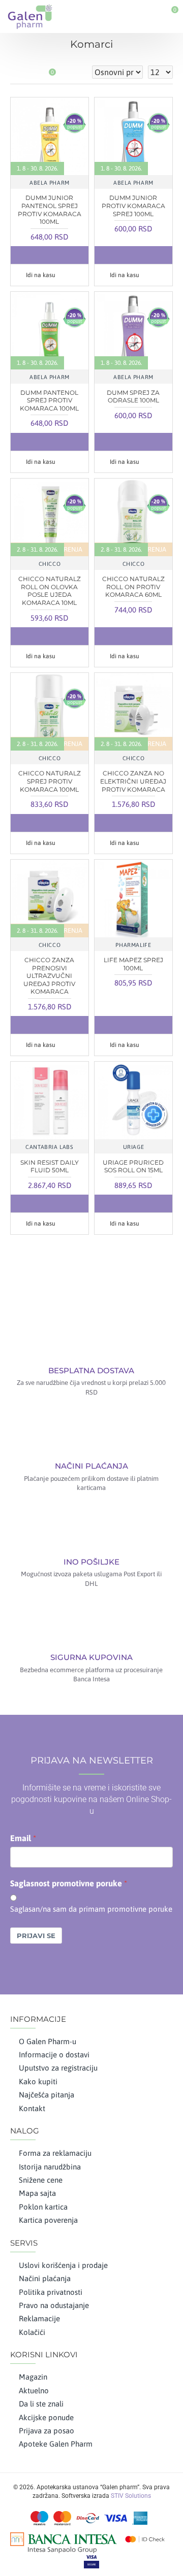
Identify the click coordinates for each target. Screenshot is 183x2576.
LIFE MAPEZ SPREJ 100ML (133, 964)
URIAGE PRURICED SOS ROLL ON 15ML (133, 1166)
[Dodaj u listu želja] (49, 255)
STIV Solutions (131, 2496)
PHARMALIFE (133, 945)
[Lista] (29, 72)
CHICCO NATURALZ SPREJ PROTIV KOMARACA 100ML (50, 781)
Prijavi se (36, 1936)
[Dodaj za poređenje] (70, 255)
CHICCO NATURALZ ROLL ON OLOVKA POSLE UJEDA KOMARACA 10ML (50, 591)
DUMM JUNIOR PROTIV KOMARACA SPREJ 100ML (133, 206)
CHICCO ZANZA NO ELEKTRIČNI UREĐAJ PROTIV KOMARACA (133, 781)
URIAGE (134, 1147)
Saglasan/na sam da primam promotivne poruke (91, 1909)
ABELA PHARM (50, 183)
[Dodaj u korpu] (29, 255)
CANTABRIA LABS (49, 1147)
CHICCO (50, 564)
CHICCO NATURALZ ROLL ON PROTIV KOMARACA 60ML (133, 587)
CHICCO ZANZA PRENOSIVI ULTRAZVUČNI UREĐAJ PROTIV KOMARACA (49, 976)
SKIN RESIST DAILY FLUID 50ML (50, 1166)
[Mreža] (17, 72)
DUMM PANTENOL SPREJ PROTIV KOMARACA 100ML (49, 400)
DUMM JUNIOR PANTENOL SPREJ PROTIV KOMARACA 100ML (50, 210)
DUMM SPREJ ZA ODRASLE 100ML (133, 397)
